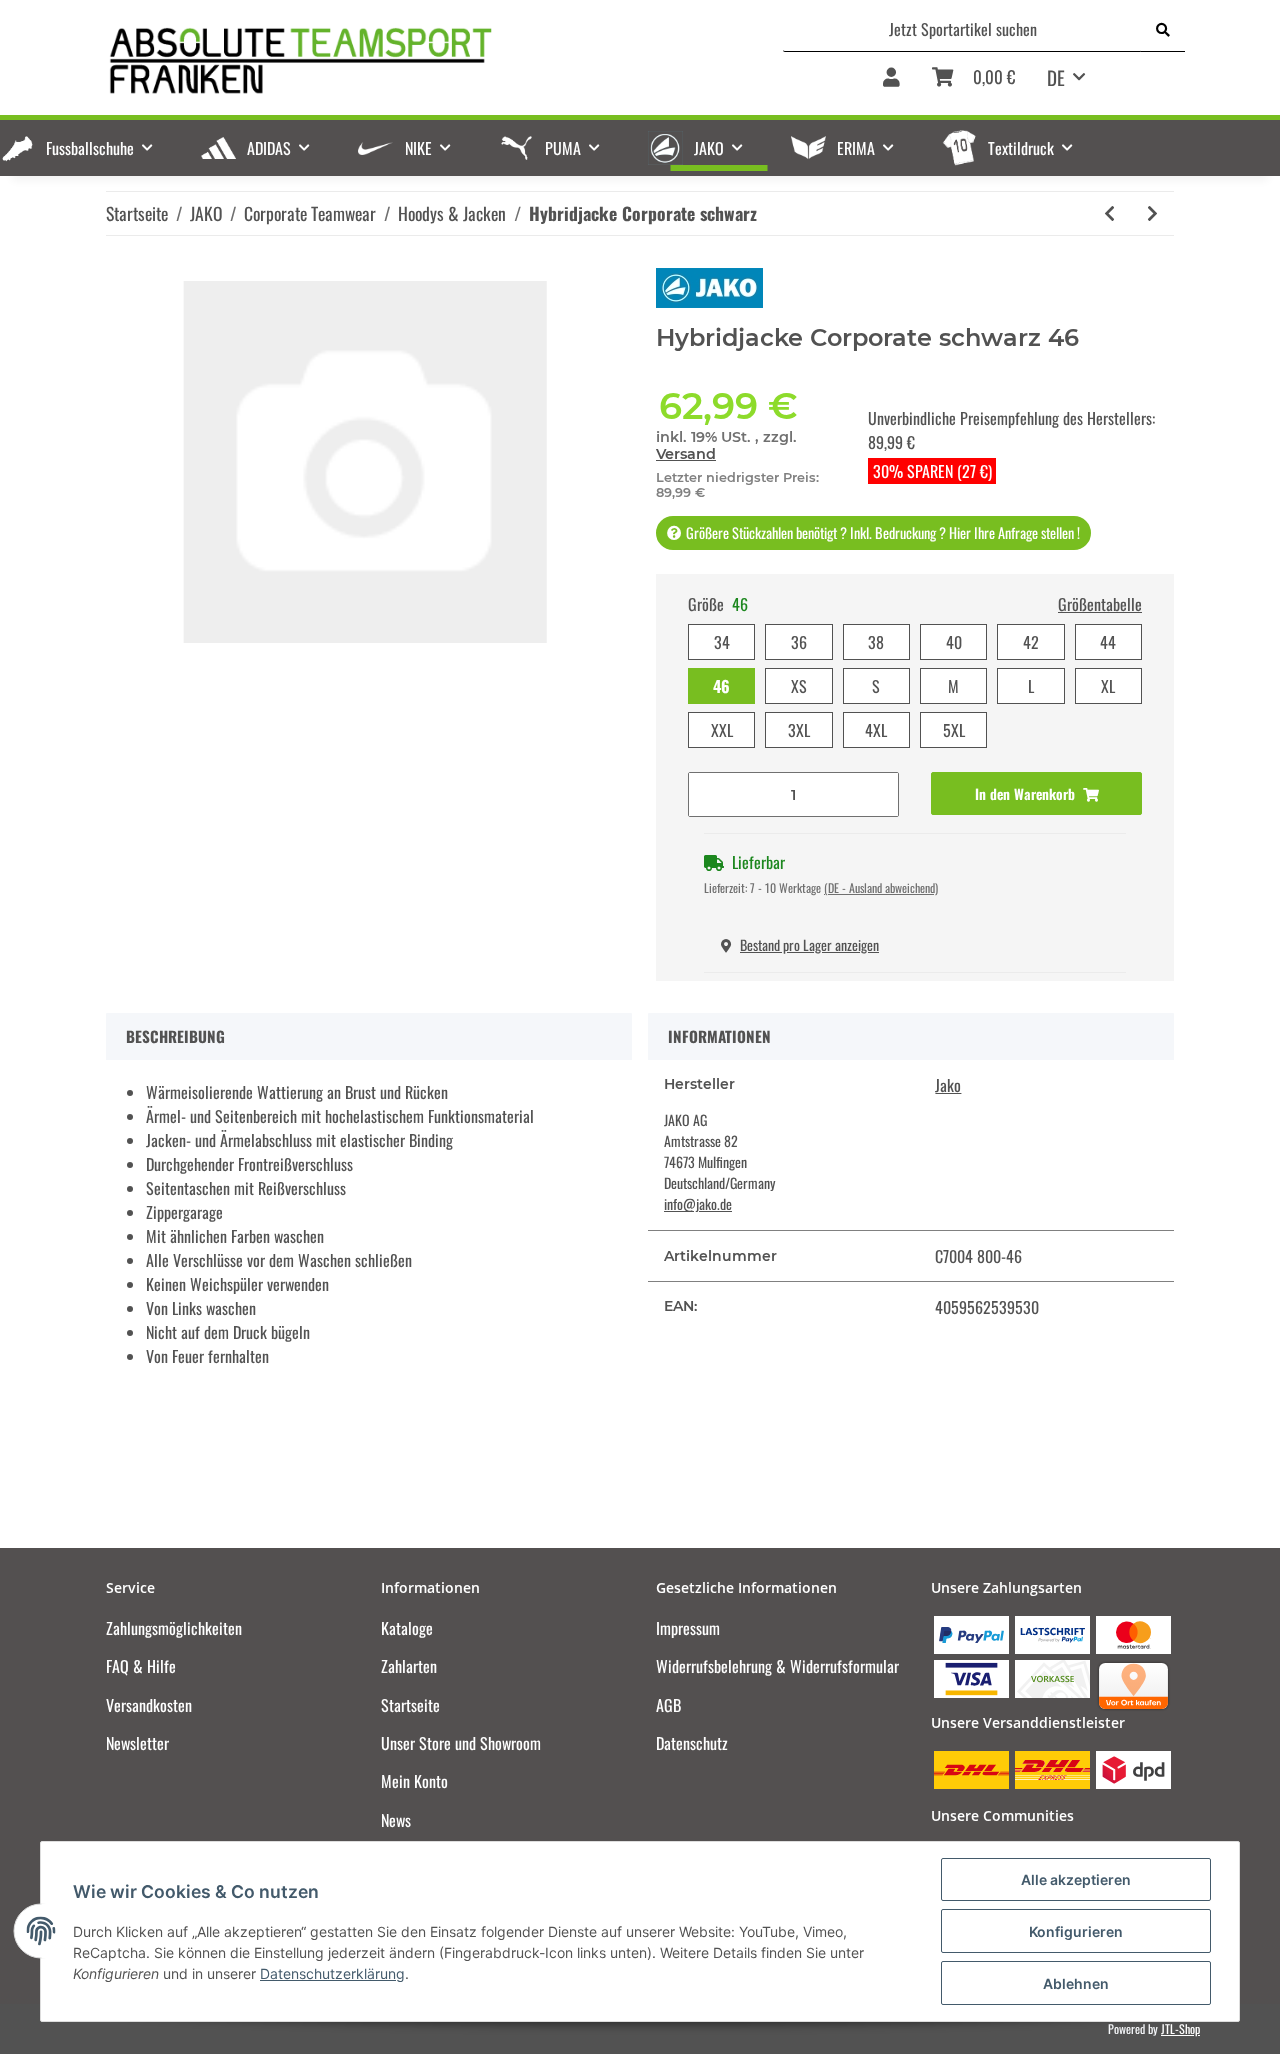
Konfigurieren (1076, 1931)
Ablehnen (1076, 1983)
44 (1108, 642)
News (396, 1820)
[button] (891, 84)
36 (799, 642)
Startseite (410, 1705)
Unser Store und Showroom (461, 1743)
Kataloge (407, 1628)
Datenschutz (692, 1743)
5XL (954, 730)
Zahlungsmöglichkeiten (174, 1628)
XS (799, 686)
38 (876, 642)
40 (954, 642)
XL (1108, 686)
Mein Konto (414, 1781)
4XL (876, 730)
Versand (686, 454)
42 (1031, 642)
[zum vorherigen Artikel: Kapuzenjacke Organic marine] (1109, 213)
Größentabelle (1100, 604)
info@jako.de (698, 1203)
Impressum (688, 1628)
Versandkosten (149, 1705)
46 (721, 686)
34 (722, 642)
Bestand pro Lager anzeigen (809, 944)
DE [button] (1056, 77)
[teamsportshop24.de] (399, 60)
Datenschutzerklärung (332, 1973)
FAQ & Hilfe (141, 1666)
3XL (799, 730)
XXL (722, 730)
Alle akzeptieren (1076, 1879)
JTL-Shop (1180, 2028)
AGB (668, 1705)
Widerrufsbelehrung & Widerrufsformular (777, 1666)
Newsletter (137, 1743)
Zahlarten (409, 1666)
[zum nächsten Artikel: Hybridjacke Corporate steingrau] (1152, 213)
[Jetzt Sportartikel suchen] (1163, 29)
